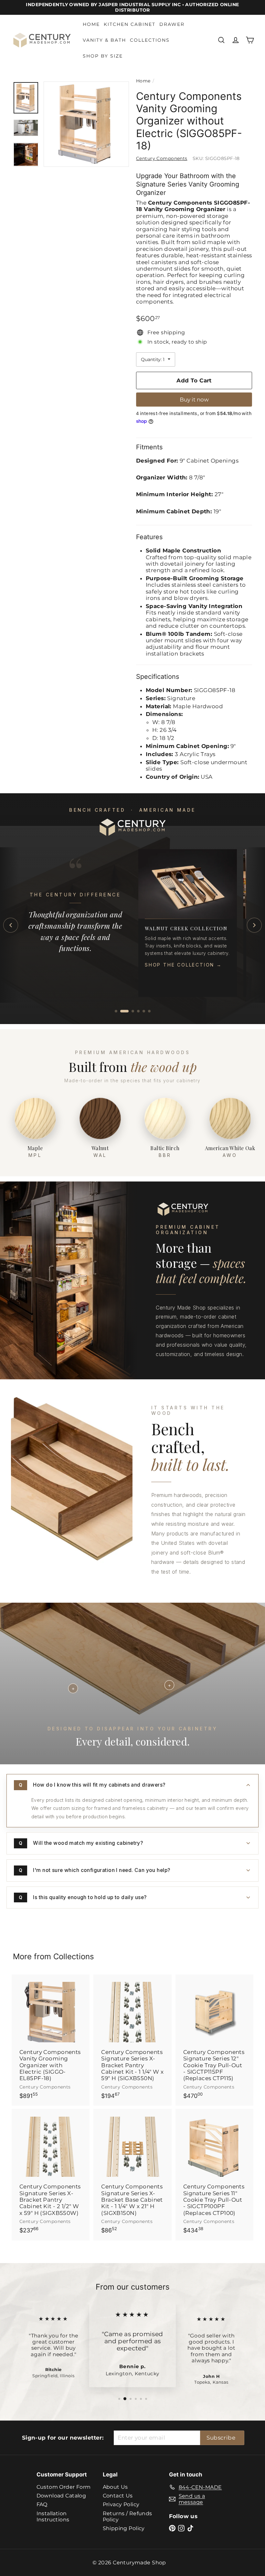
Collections (150, 40)
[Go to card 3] (130, 1011)
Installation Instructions (53, 2517)
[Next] (254, 925)
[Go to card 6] (149, 1011)
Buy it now (194, 400)
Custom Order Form (64, 2487)
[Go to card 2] (122, 1011)
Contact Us (118, 2496)
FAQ (42, 2504)
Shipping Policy (124, 2528)
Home (91, 24)
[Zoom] (86, 124)
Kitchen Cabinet (130, 24)
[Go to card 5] (144, 1011)
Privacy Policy (121, 2504)
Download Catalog (61, 2496)
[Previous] (11, 925)
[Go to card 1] (116, 1011)
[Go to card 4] (138, 1011)
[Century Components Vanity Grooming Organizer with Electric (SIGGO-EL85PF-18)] (51, 2040)
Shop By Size (103, 56)
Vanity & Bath (104, 40)
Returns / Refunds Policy (127, 2517)
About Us (115, 2487)
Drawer (172, 24)
